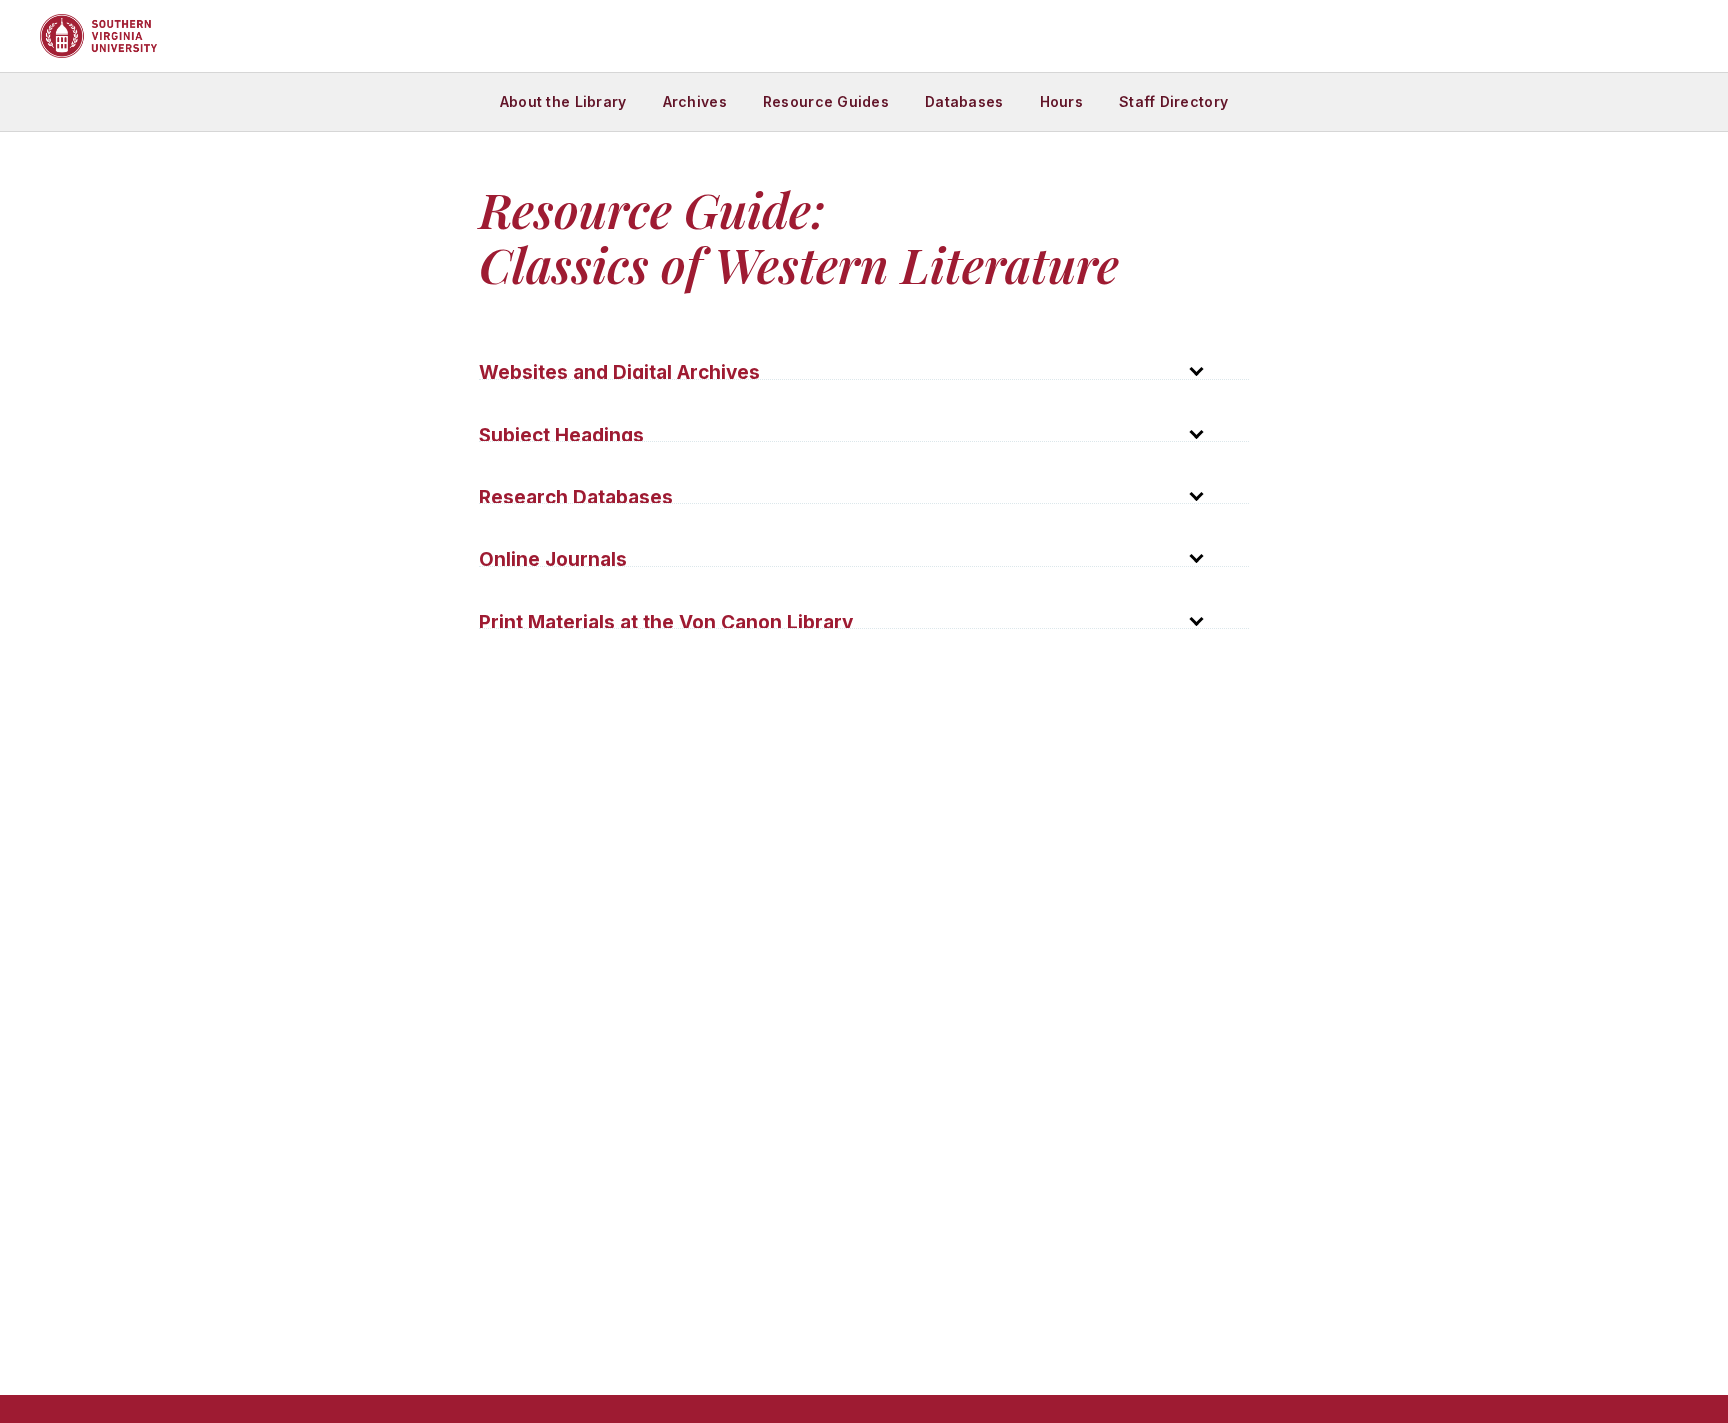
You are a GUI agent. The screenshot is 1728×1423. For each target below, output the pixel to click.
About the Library (563, 101)
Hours (1061, 101)
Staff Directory (1173, 101)
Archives (695, 101)
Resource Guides (826, 101)
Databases (964, 101)
